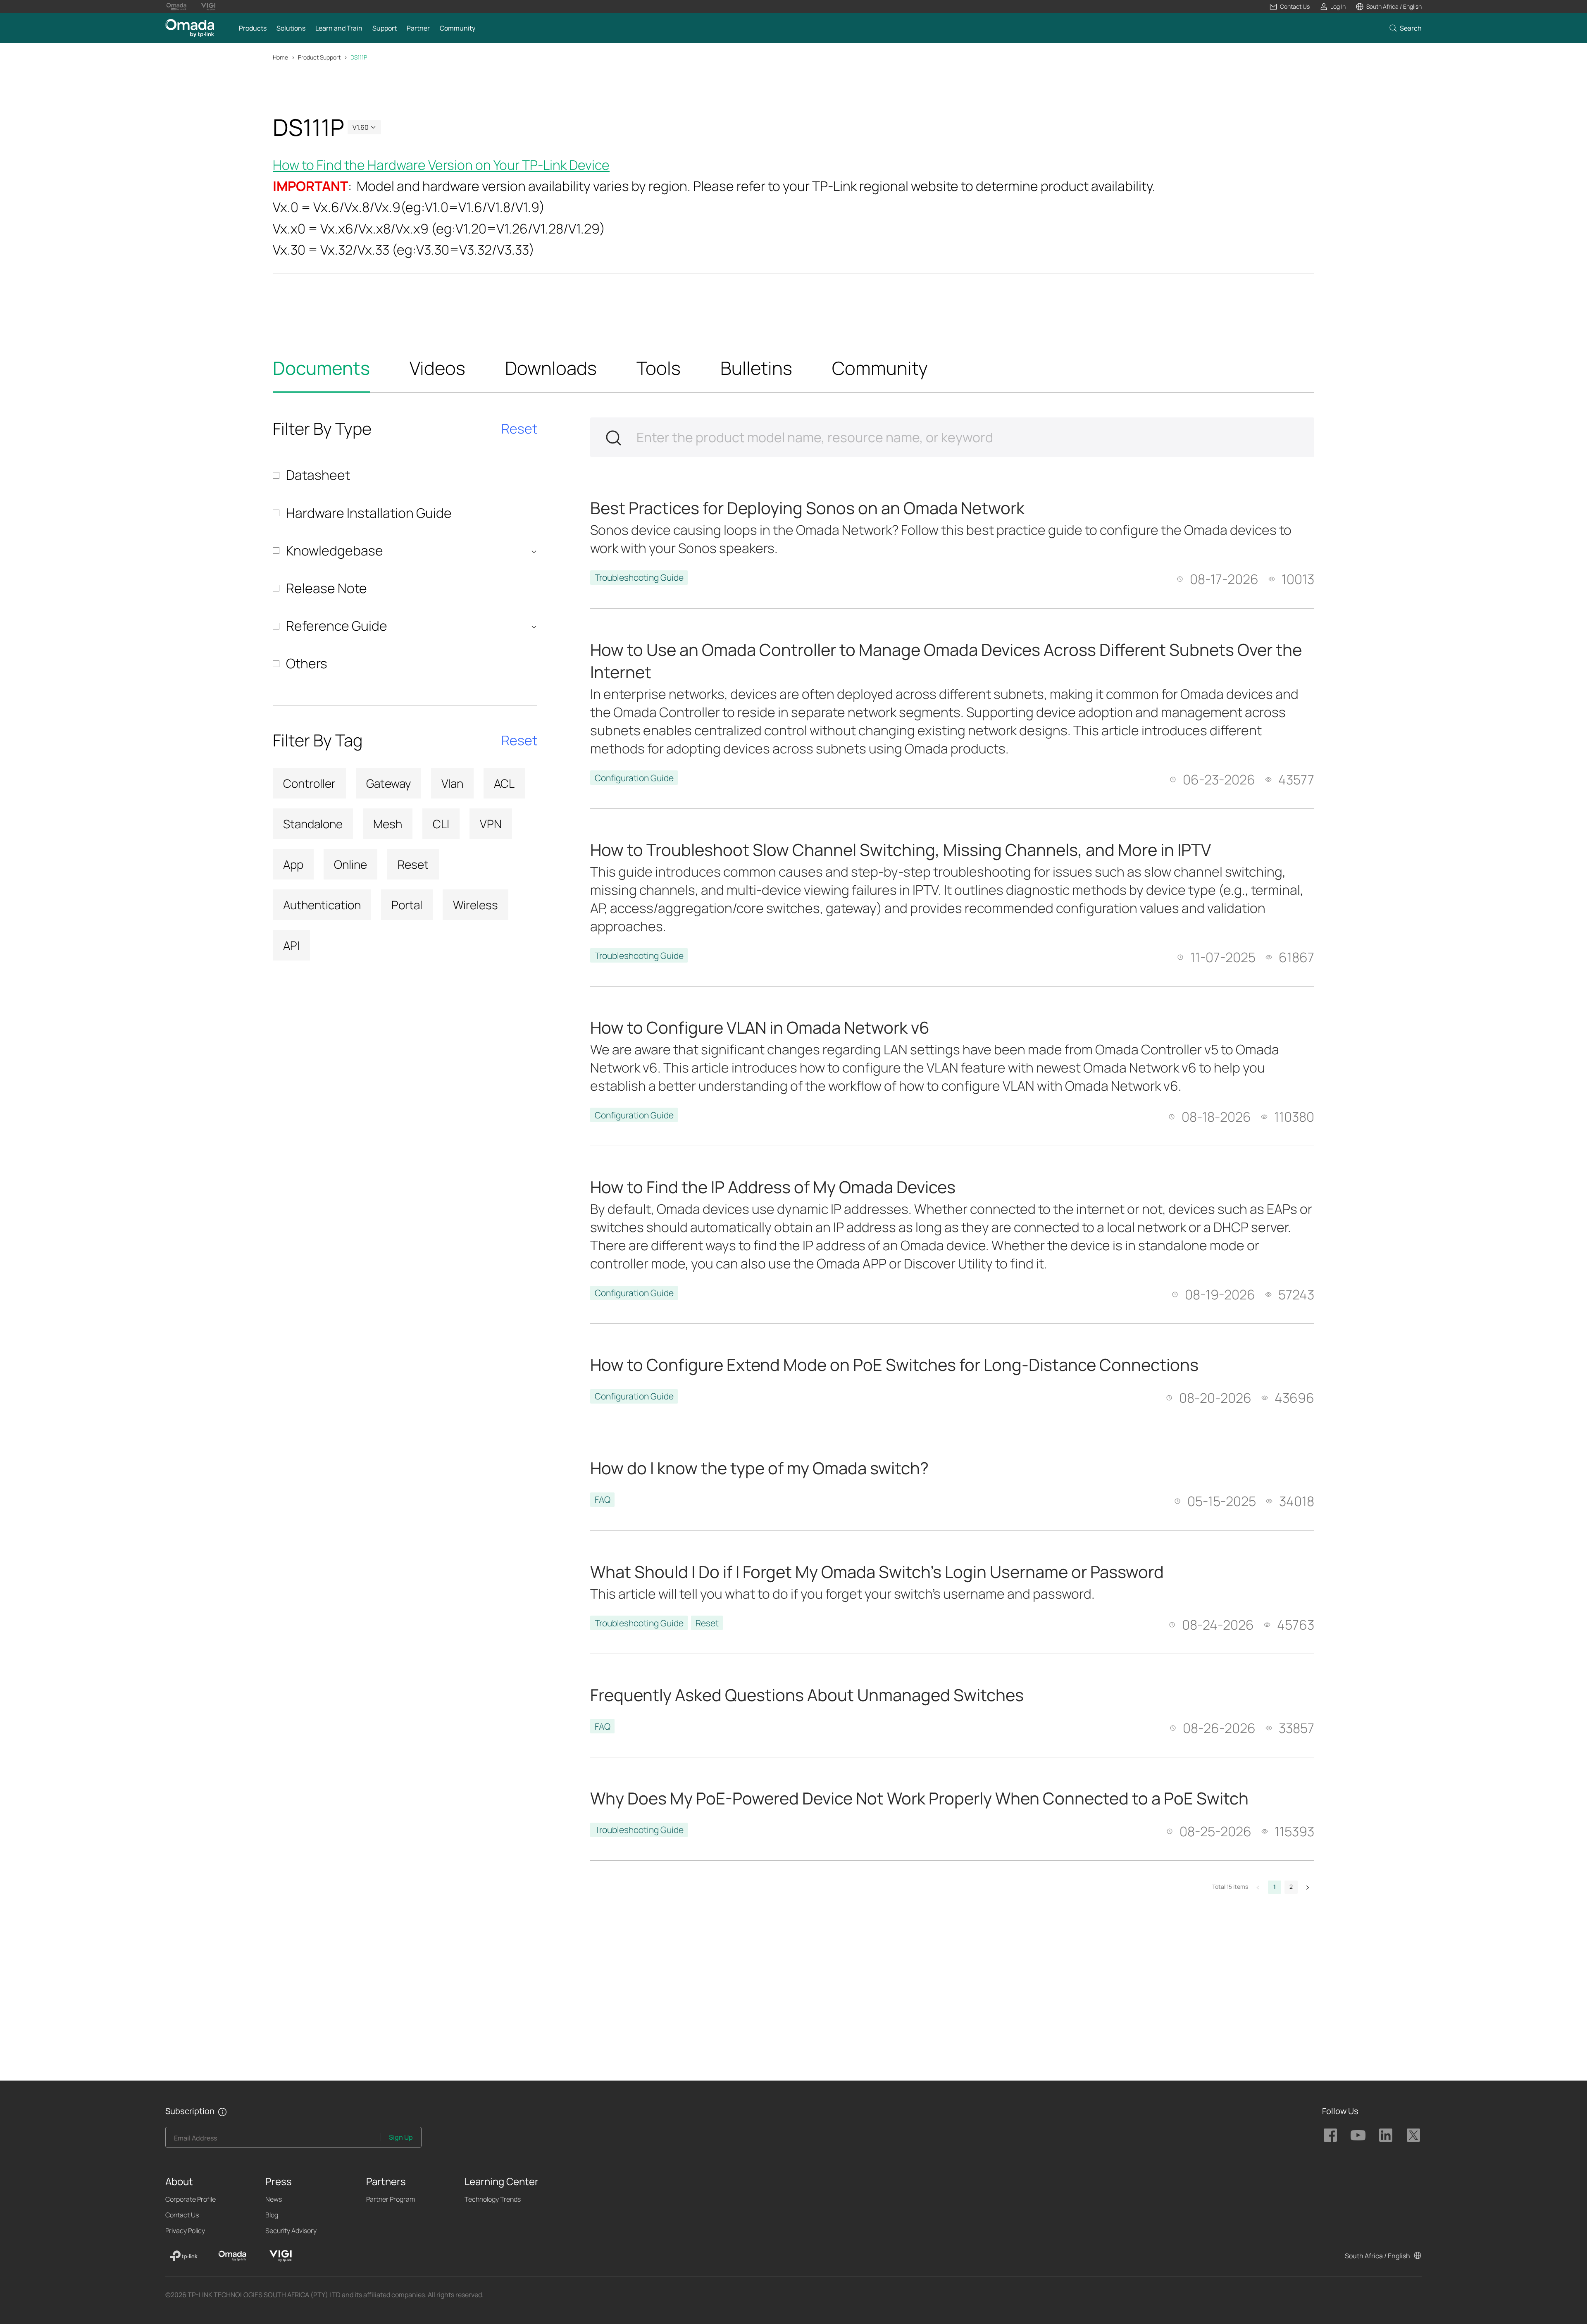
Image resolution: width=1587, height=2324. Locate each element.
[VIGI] (281, 2256)
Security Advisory (291, 2231)
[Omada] (232, 2256)
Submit (613, 438)
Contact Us (182, 2215)
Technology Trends (493, 2199)
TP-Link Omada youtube (1358, 2135)
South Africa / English (1377, 2256)
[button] (1289, 7)
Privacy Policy (185, 2231)
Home (280, 57)
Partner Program (391, 2199)
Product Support (319, 57)
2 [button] (1291, 1887)
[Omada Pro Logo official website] (176, 7)
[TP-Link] (184, 2256)
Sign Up (401, 2137)
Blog (272, 2215)
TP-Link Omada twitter (1413, 2135)
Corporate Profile (191, 2199)
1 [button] (1275, 1887)
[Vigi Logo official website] (208, 7)
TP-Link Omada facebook (1330, 2135)
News (274, 2199)
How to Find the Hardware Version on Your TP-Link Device (441, 165)
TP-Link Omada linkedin (1386, 2135)
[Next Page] (1308, 1887)
